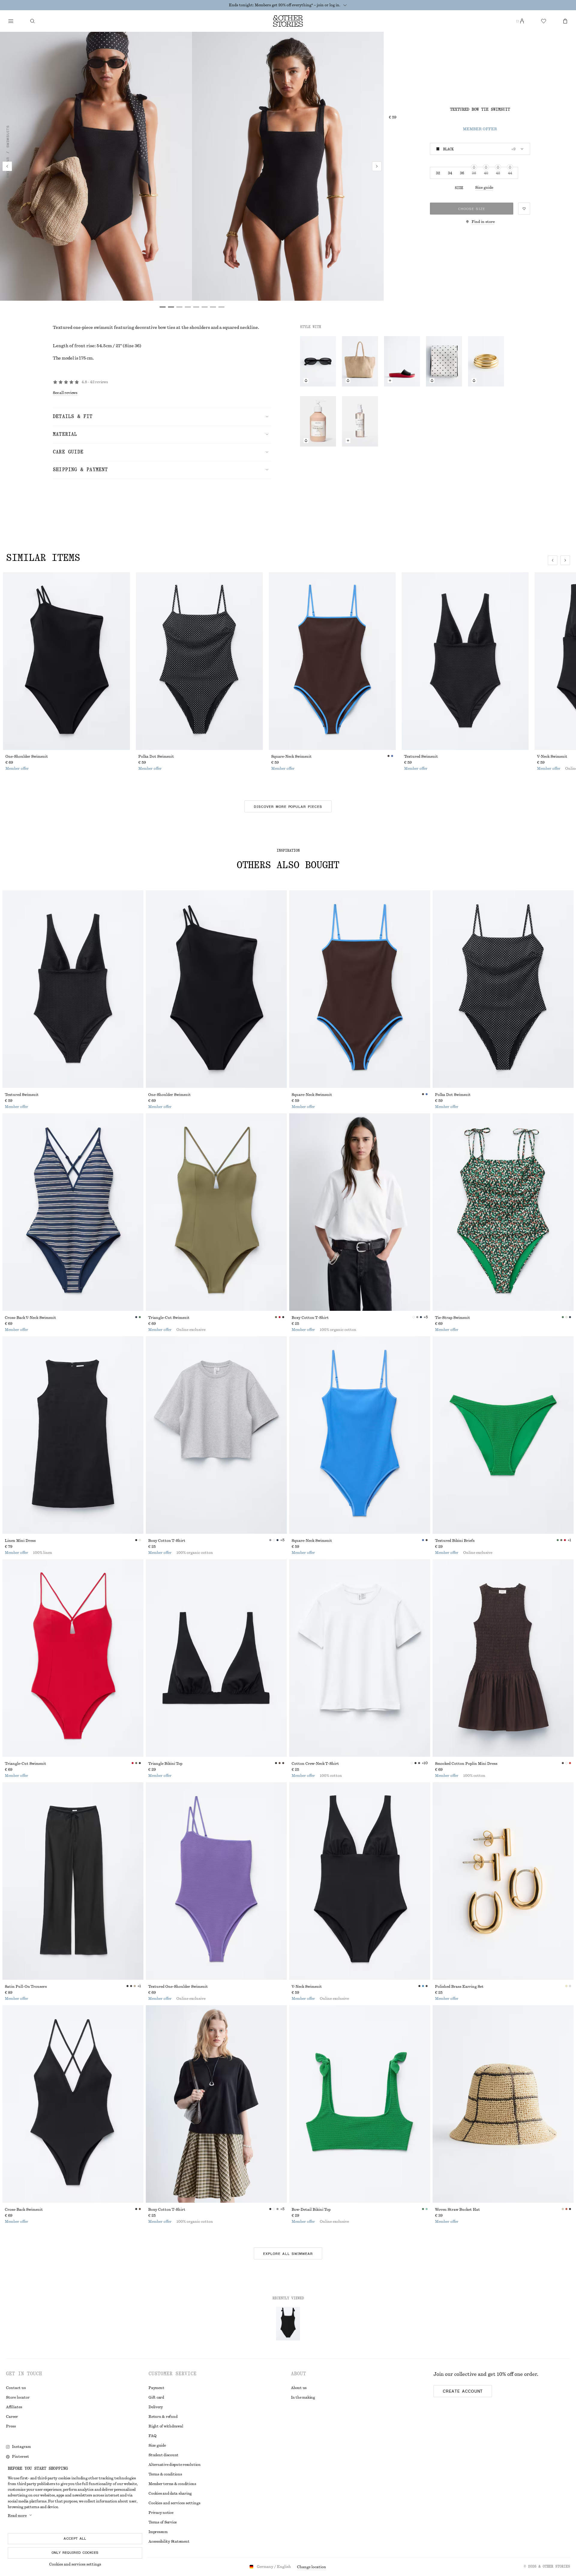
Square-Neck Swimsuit (291, 757)
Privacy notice (161, 2513)
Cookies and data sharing (170, 2493)
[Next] (377, 166)
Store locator (18, 2397)
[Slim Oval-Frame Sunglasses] (318, 361)
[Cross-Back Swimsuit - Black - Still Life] (73, 2104)
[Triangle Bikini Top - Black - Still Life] (216, 1658)
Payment (156, 2388)
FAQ (152, 2436)
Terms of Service (163, 2522)
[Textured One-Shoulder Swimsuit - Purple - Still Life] (216, 1881)
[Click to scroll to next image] (565, 560)
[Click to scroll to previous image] (553, 560)
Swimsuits (8, 137)
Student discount (163, 2455)
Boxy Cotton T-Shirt (310, 1318)
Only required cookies (75, 2553)
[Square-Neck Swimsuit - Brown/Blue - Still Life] (360, 989)
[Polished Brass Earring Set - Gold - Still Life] (503, 1881)
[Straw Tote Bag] (360, 361)
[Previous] (7, 166)
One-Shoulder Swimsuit (27, 757)
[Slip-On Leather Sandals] (402, 361)
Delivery (156, 2407)
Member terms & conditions (172, 2484)
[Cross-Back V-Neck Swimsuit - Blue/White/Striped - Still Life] (73, 1212)
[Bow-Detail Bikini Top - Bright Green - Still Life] (360, 2104)
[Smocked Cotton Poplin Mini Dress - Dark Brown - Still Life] (503, 1658)
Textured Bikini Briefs (455, 1541)
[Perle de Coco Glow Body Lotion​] (318, 421)
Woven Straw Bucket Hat (457, 2210)
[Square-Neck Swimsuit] (332, 661)
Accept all (75, 2538)
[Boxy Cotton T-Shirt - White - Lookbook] (360, 1212)
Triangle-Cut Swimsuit (169, 1318)
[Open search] (32, 21)
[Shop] (11, 21)
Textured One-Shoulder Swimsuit (178, 1987)
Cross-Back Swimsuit (24, 2210)
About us (299, 2388)
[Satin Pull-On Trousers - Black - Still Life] (73, 1881)
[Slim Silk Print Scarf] (444, 361)
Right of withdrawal (166, 2426)
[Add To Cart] (390, 381)
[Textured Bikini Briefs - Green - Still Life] (503, 1435)
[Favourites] (544, 21)
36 (462, 173)
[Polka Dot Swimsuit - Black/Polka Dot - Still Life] (503, 989)
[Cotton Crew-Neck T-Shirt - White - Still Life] (360, 1658)
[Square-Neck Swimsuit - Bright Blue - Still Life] (360, 1435)
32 (438, 173)
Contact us (16, 2388)
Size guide (484, 188)
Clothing (8, 198)
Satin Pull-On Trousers (26, 1987)
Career (12, 2417)
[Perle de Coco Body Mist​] (360, 421)
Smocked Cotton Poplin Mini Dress (466, 1764)
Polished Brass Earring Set (459, 1987)
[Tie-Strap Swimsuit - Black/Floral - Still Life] (503, 1212)
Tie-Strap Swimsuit (453, 1318)
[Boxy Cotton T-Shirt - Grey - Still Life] (216, 1435)
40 (486, 173)
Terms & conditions (165, 2474)
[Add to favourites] (524, 209)
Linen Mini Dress (20, 1541)
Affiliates (14, 2407)
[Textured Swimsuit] (465, 661)
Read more (17, 2516)
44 (510, 173)
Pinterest (21, 2457)
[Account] (522, 21)
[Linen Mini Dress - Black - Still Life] (73, 1435)
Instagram (21, 2447)
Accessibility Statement (169, 2541)
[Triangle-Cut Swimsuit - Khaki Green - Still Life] (216, 1212)
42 (498, 173)
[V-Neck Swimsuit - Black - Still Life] (360, 1881)
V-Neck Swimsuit (307, 1987)
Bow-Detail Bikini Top (311, 2210)
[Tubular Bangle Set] (486, 361)
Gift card (156, 2397)
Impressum (158, 2532)
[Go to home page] (288, 21)
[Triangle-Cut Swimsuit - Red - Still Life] (73, 1658)
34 (450, 173)
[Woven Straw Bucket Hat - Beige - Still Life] (503, 2104)
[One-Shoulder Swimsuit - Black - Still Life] (216, 989)
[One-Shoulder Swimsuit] (66, 661)
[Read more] (345, 5)
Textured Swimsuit (421, 757)
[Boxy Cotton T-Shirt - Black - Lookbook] (216, 2104)
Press (11, 2426)
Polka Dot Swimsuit (156, 757)
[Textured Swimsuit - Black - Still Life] (73, 989)
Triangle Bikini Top (165, 1764)
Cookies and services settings (75, 2564)
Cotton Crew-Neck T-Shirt (315, 1764)
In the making (303, 2397)
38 (474, 173)
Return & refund (163, 2417)
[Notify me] (306, 381)
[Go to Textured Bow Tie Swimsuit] (288, 2324)
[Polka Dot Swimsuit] (199, 661)
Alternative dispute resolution (175, 2465)
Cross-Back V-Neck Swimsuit (30, 1318)
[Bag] (565, 21)
